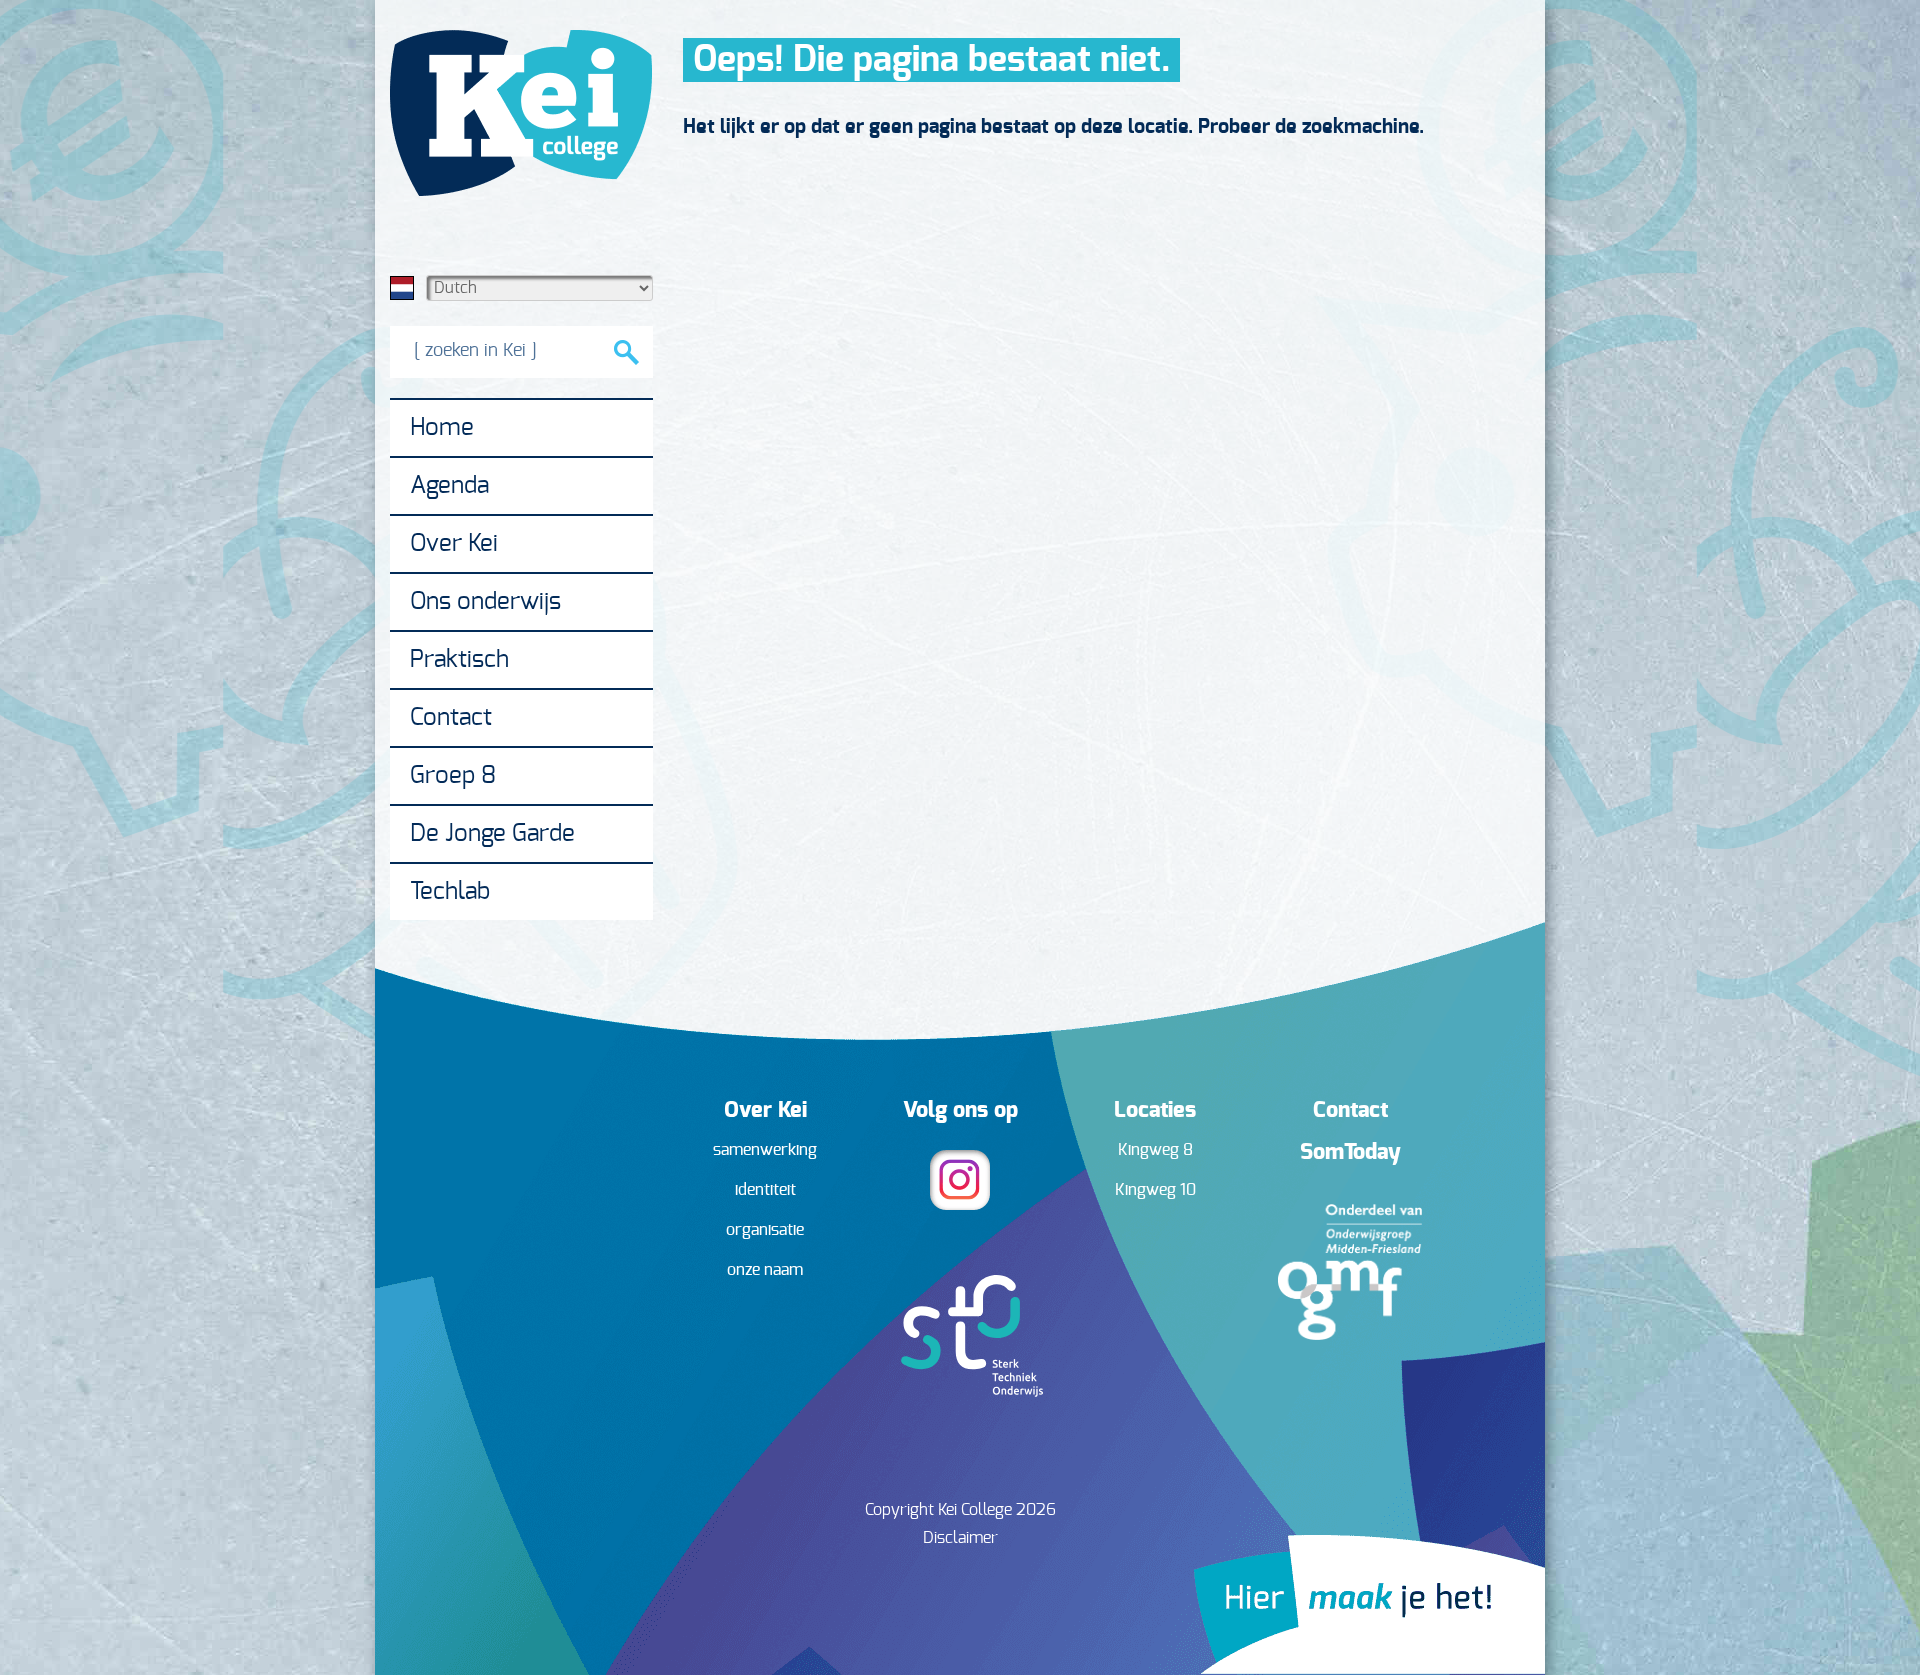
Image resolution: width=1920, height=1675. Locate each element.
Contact (451, 718)
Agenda (449, 486)
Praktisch (459, 660)
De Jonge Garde (492, 834)
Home (442, 428)
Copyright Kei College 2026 (960, 1510)
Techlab (450, 892)
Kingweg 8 (1155, 1150)
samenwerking (765, 1150)
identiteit (765, 1190)
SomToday (1350, 1152)
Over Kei (454, 544)
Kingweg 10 (1155, 1190)
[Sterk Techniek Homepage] (960, 1392)
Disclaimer (960, 1538)
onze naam (765, 1270)
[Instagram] (960, 1205)
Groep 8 (453, 776)
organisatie (765, 1230)
